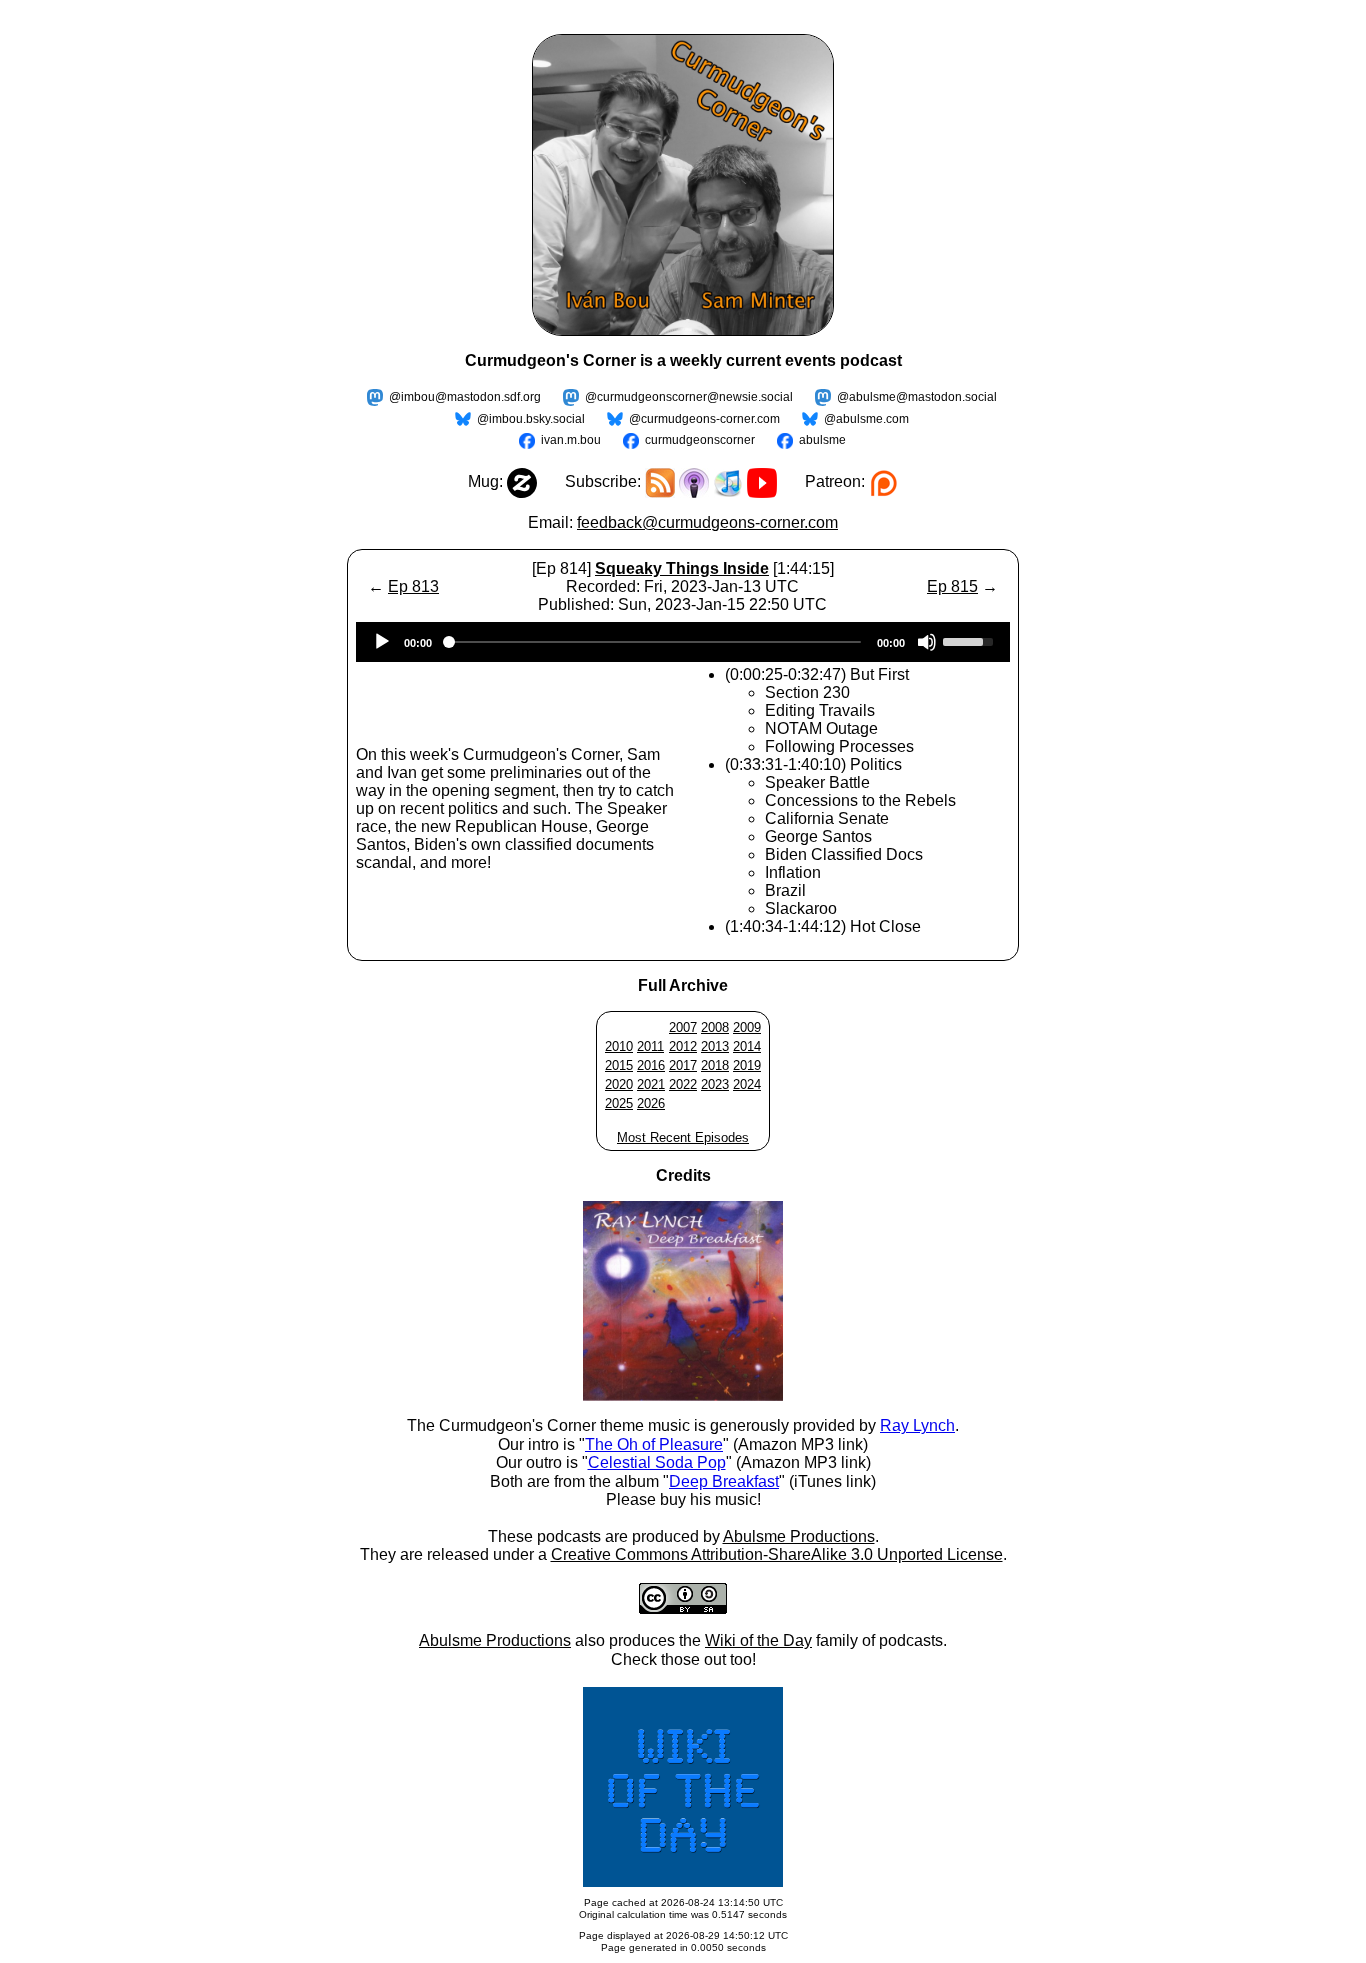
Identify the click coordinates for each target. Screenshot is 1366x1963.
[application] (683, 642)
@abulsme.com (866, 419)
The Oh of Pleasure (654, 1444)
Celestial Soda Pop (657, 1462)
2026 (651, 1103)
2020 (619, 1084)
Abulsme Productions (799, 1536)
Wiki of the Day (758, 1640)
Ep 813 (413, 586)
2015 (619, 1065)
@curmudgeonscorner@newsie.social (689, 397)
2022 (683, 1084)
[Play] (382, 642)
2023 (715, 1084)
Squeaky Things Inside (682, 568)
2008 (715, 1027)
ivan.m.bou (571, 440)
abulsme (822, 440)
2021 (651, 1084)
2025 (619, 1103)
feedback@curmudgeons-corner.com (707, 522)
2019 (747, 1065)
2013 (715, 1046)
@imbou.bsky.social (531, 419)
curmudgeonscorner (700, 440)
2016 (651, 1065)
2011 (650, 1046)
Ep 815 (952, 586)
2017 (683, 1065)
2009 (747, 1027)
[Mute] (927, 642)
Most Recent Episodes (683, 1137)
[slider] (971, 640)
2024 (747, 1084)
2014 (747, 1046)
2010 (619, 1046)
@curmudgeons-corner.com (704, 419)
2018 (715, 1065)
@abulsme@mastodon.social (917, 397)
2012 (683, 1046)
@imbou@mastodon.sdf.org (465, 397)
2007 (683, 1027)
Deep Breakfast (724, 1481)
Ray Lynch (917, 1425)
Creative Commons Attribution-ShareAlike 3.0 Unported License (777, 1554)
